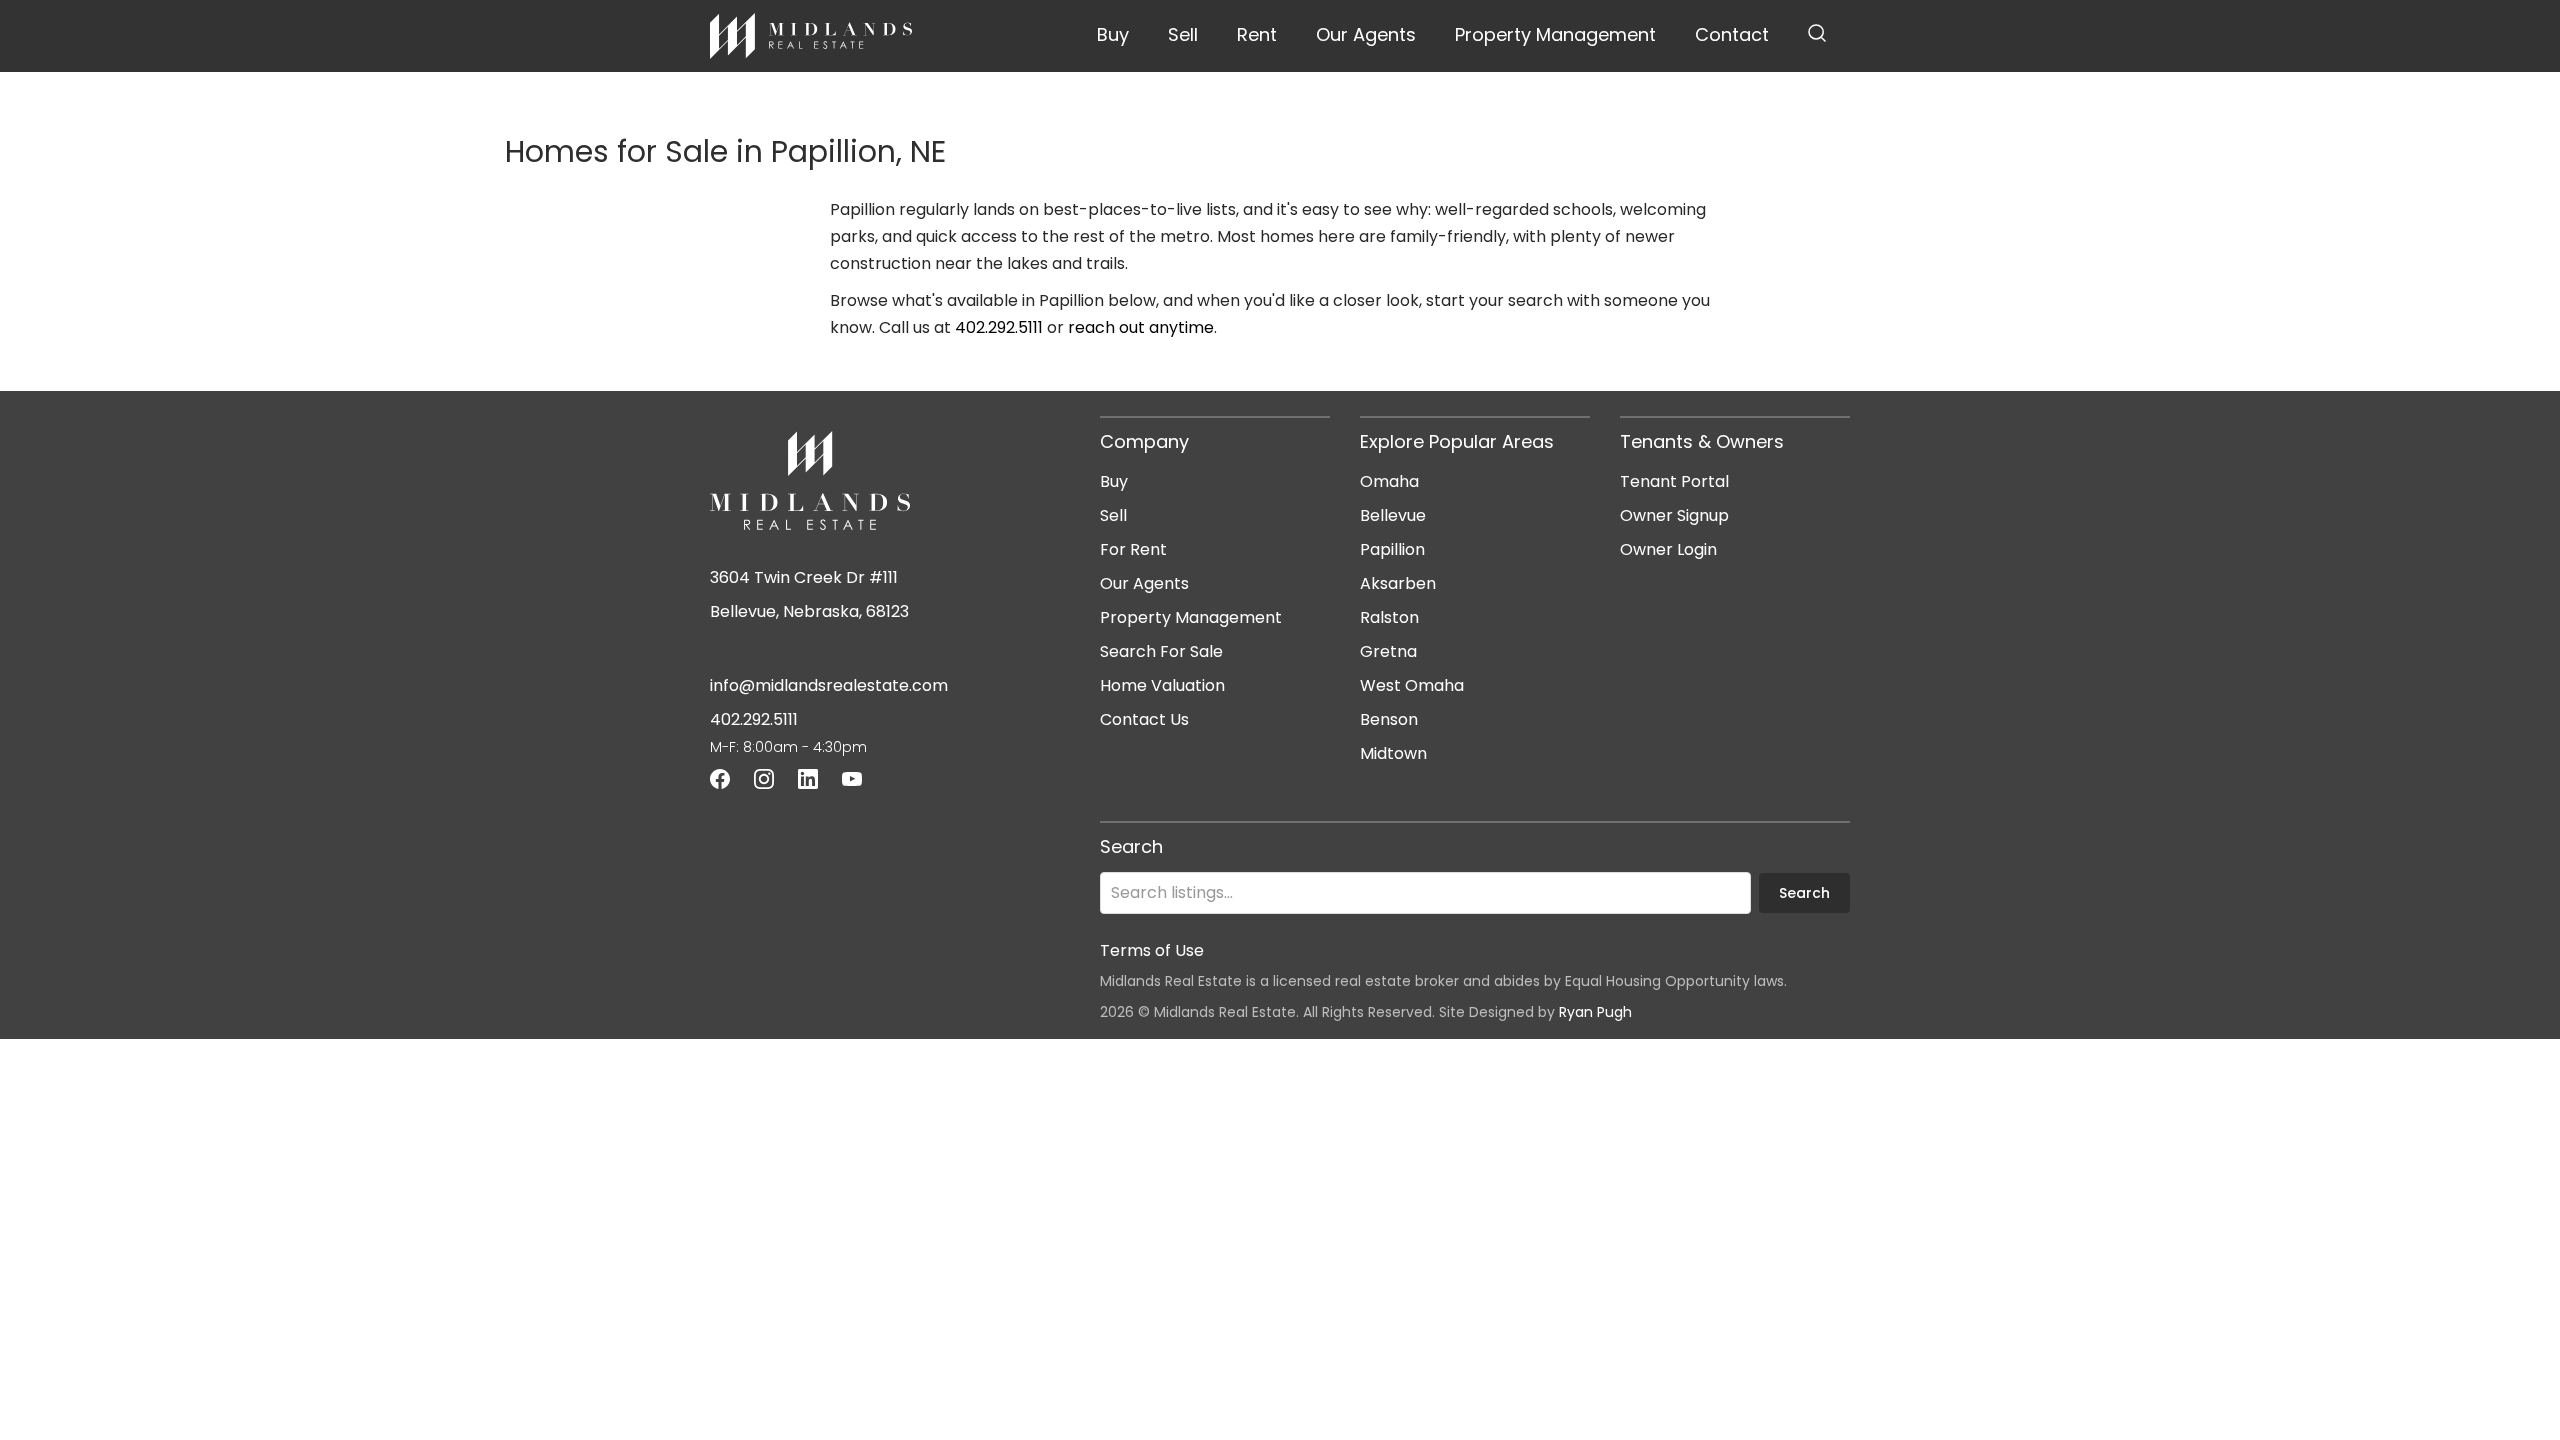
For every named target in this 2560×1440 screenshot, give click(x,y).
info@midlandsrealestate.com (829, 685)
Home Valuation (1162, 685)
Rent (1257, 34)
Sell (1183, 34)
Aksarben (1398, 583)
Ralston (1389, 617)
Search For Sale (1161, 651)
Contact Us (1144, 719)
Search (1804, 893)
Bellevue (1393, 515)
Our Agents (1366, 34)
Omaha (1389, 481)
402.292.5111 (999, 327)
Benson (1389, 719)
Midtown (1393, 753)
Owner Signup (1674, 515)
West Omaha (1412, 685)
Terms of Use (1152, 950)
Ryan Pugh (1595, 1012)
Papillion (1392, 549)
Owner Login (1668, 549)
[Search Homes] (1817, 36)
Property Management (1555, 34)
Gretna (1388, 651)
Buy (1113, 34)
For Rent (1133, 549)
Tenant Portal (1674, 481)
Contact (1732, 34)
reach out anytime (1141, 327)
